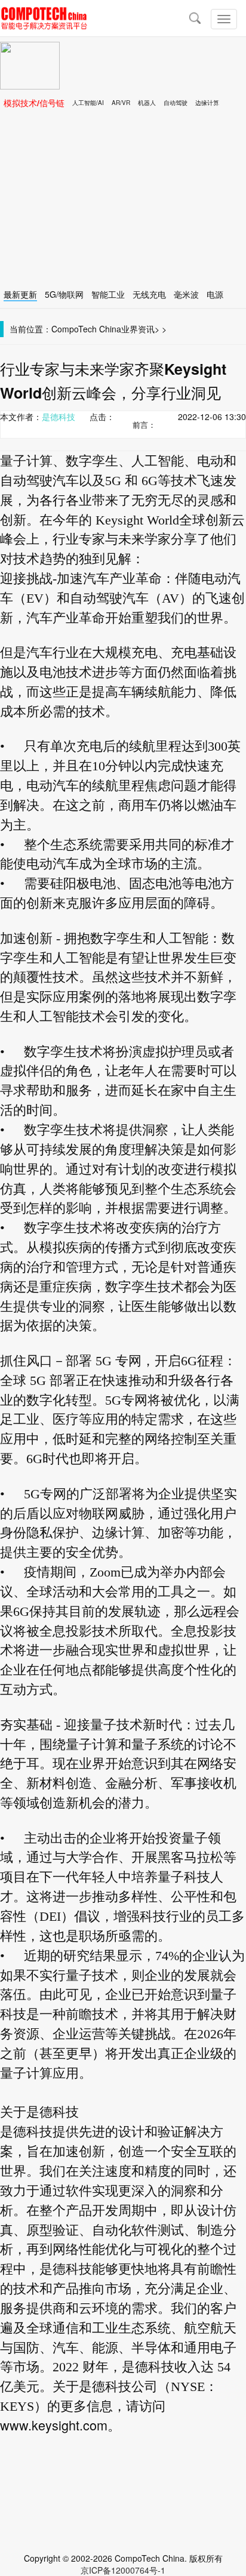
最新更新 (20, 294)
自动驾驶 (176, 103)
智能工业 (108, 294)
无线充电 (149, 294)
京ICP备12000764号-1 (123, 2570)
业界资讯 (138, 329)
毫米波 (186, 294)
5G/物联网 (64, 294)
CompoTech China (86, 329)
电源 (215, 294)
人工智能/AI (88, 103)
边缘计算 (207, 103)
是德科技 (59, 417)
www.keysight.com (54, 2425)
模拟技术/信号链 (34, 103)
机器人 (147, 103)
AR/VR (121, 103)
